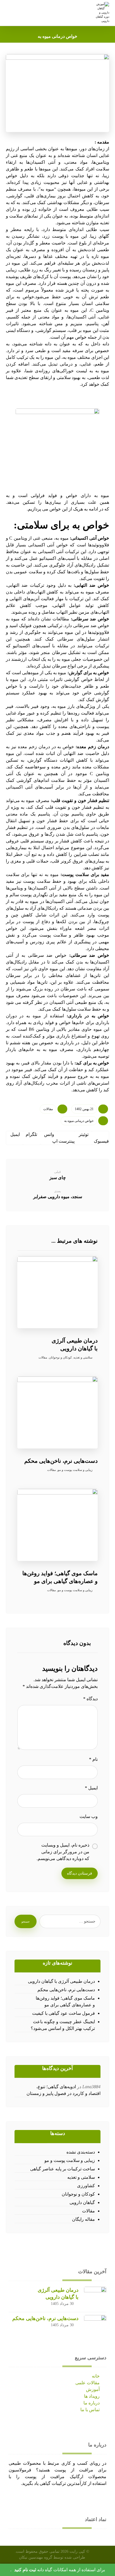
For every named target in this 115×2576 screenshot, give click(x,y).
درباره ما (92, 2403)
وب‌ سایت (89, 1816)
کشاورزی (86, 2186)
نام (93, 1759)
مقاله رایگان (83, 2219)
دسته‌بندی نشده (81, 2152)
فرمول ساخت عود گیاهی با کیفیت (64, 2013)
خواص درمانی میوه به (79, 1121)
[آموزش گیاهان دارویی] (102, 12)
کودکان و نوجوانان (60, 1357)
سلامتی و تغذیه (83, 1357)
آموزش (93, 2389)
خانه (96, 2376)
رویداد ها (92, 2396)
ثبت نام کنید (25, 2570)
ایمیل (91, 1788)
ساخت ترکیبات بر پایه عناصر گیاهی (63, 2169)
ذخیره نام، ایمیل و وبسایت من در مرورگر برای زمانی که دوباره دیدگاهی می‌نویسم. (63, 1852)
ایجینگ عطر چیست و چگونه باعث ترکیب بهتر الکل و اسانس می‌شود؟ (63, 2025)
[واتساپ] (22, 2498)
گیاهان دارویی (82, 2202)
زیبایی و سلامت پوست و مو (75, 1470)
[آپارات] (11, 2498)
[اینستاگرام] (18, 2498)
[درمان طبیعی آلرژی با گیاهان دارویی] (95, 2298)
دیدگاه (90, 1699)
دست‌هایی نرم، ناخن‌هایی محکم (66, 1990)
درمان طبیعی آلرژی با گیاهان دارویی (61, 1981)
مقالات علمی (88, 2383)
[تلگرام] (15, 2498)
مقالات (48, 1109)
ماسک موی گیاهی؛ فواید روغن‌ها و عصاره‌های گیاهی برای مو (65, 2001)
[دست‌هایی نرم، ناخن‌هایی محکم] (95, 2326)
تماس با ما (90, 2410)
